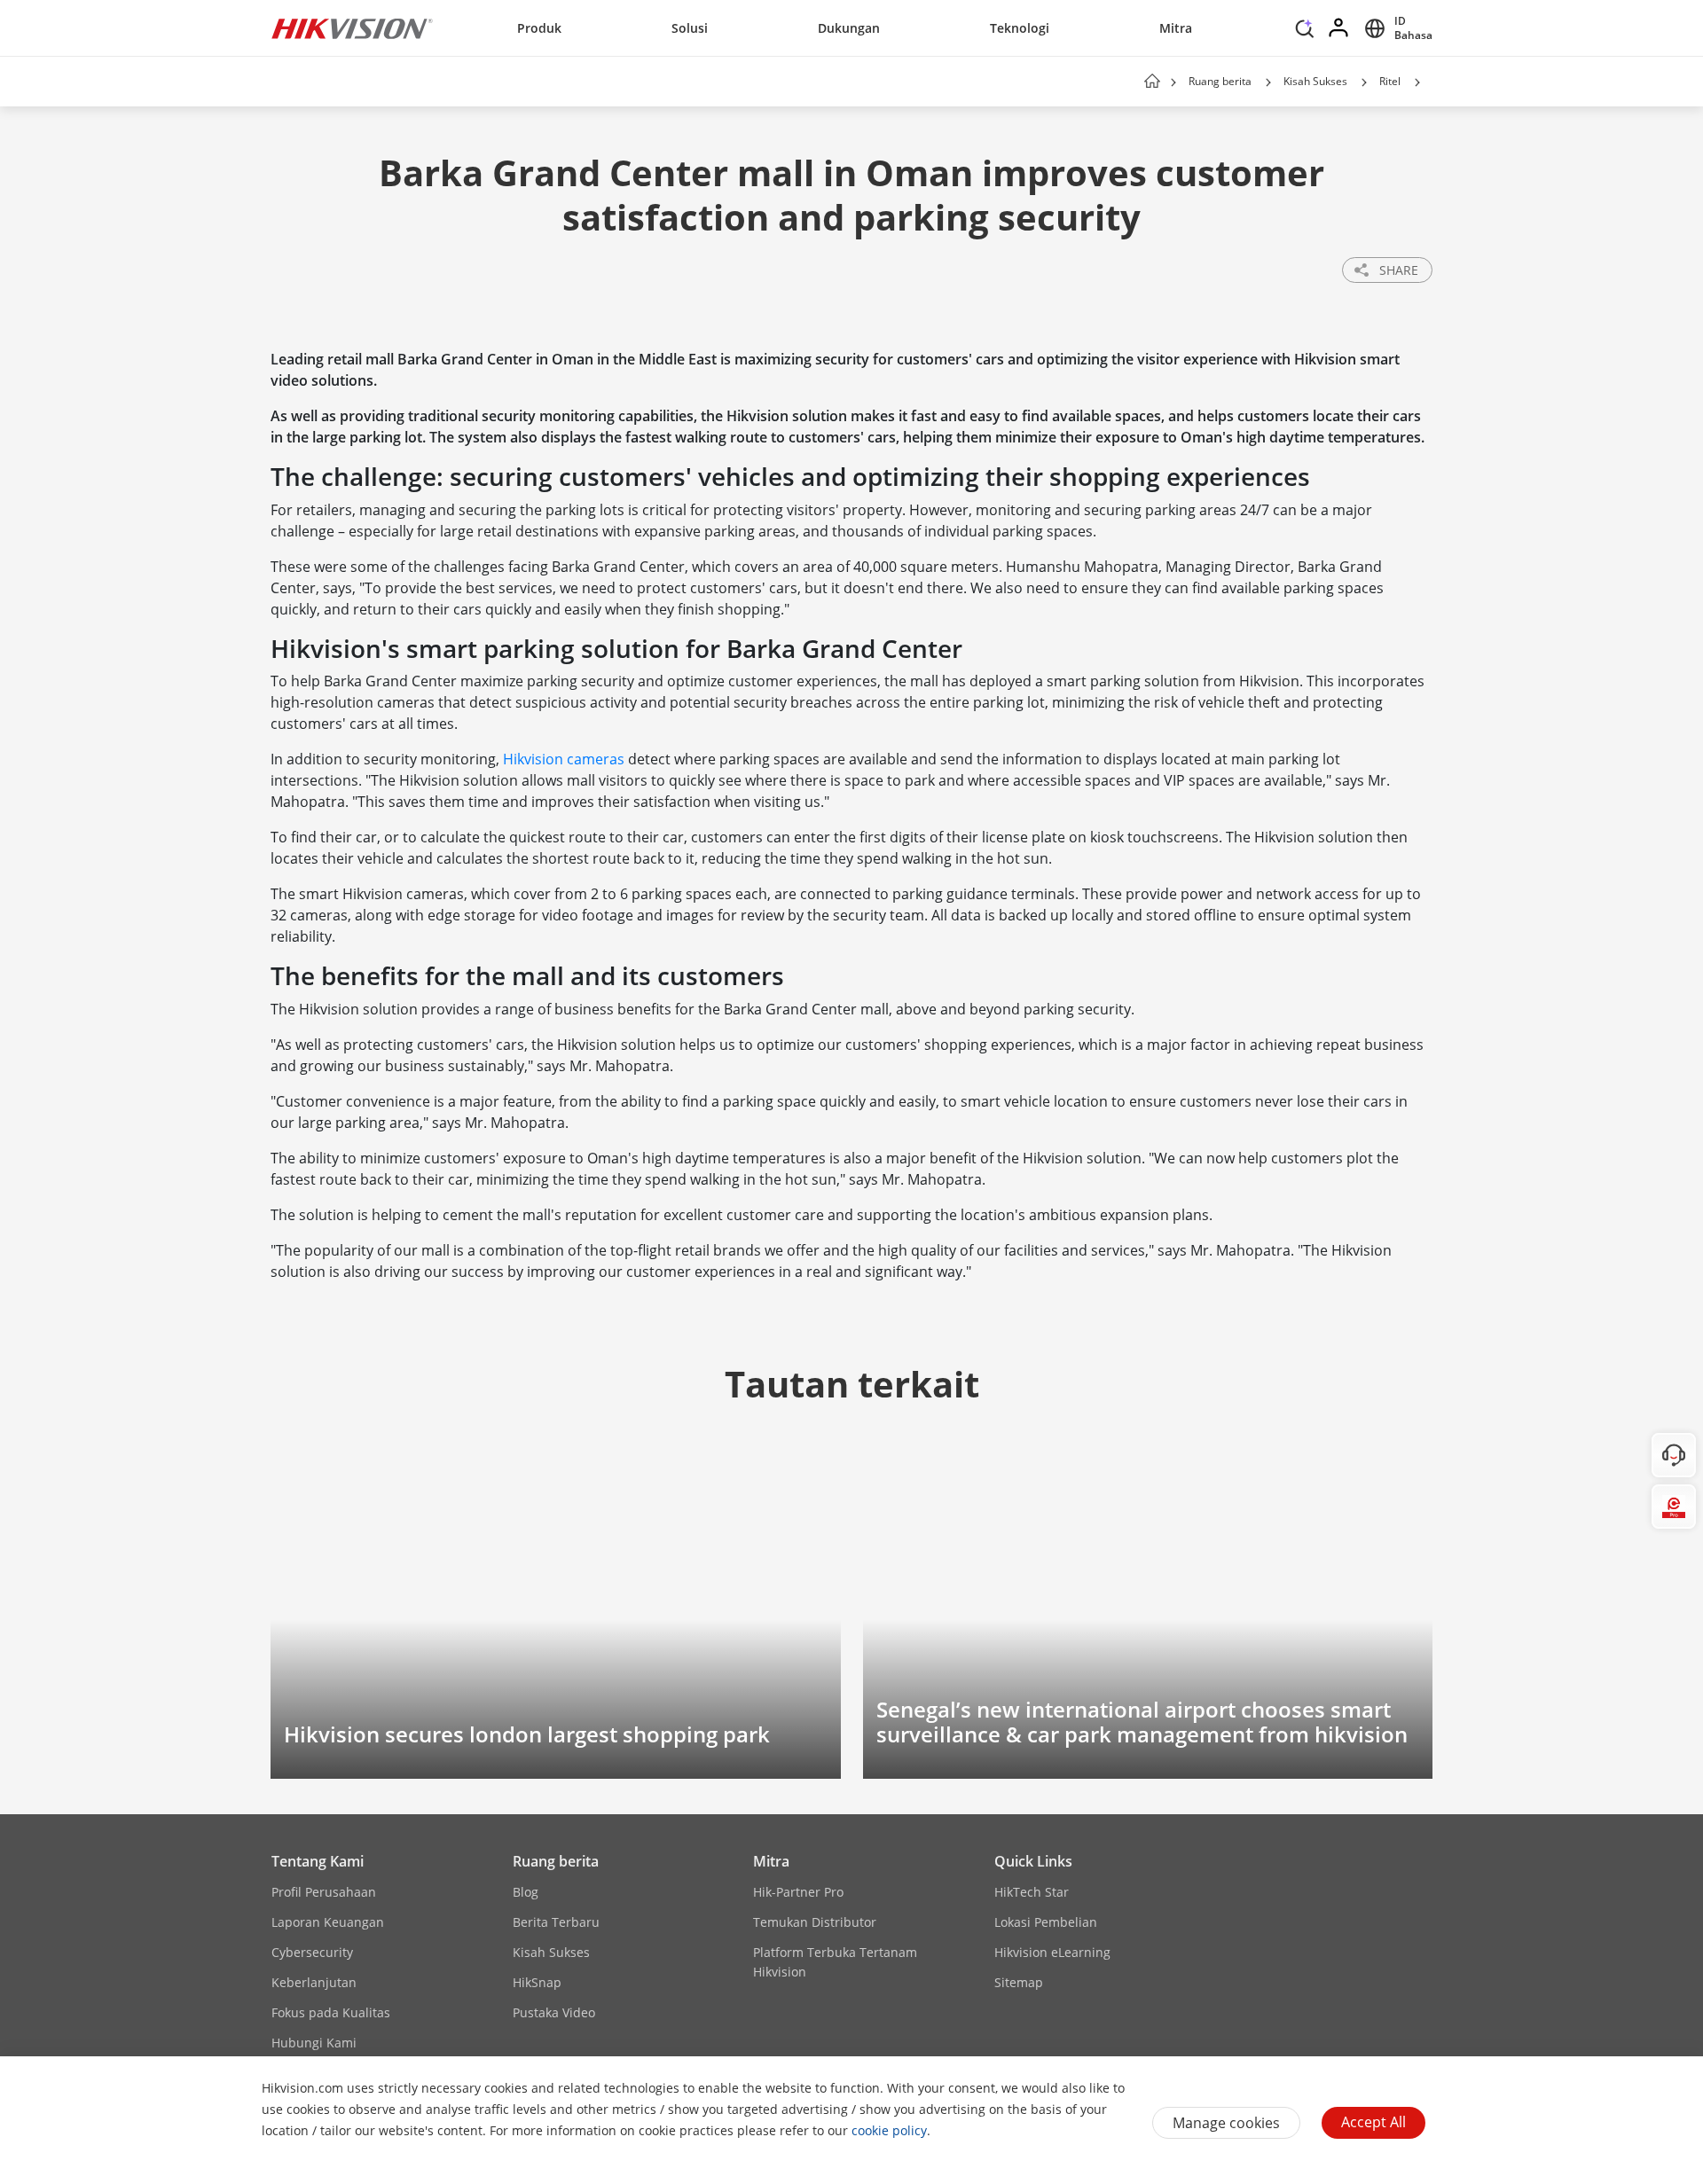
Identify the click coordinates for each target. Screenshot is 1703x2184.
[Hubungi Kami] (1674, 1455)
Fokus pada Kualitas (331, 2012)
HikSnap (537, 1982)
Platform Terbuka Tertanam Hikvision (835, 1962)
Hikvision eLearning (1052, 1952)
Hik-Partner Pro (798, 1892)
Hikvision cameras (564, 759)
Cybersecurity (312, 1952)
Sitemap (1019, 1982)
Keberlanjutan (314, 1982)
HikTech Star (1032, 1892)
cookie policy (889, 2130)
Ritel (1390, 81)
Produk (539, 28)
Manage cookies (1226, 2123)
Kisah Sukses (1315, 81)
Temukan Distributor (815, 1922)
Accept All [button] (1373, 2122)
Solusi (690, 28)
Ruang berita (1220, 81)
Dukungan (849, 28)
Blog (526, 1892)
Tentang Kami (318, 1861)
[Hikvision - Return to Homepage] (352, 28)
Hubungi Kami (314, 2043)
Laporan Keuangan (328, 1922)
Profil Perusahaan (324, 1892)
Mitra (1176, 28)
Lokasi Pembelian (1046, 1922)
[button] (1305, 33)
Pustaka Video (554, 2012)
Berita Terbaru (556, 1922)
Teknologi (1020, 28)
